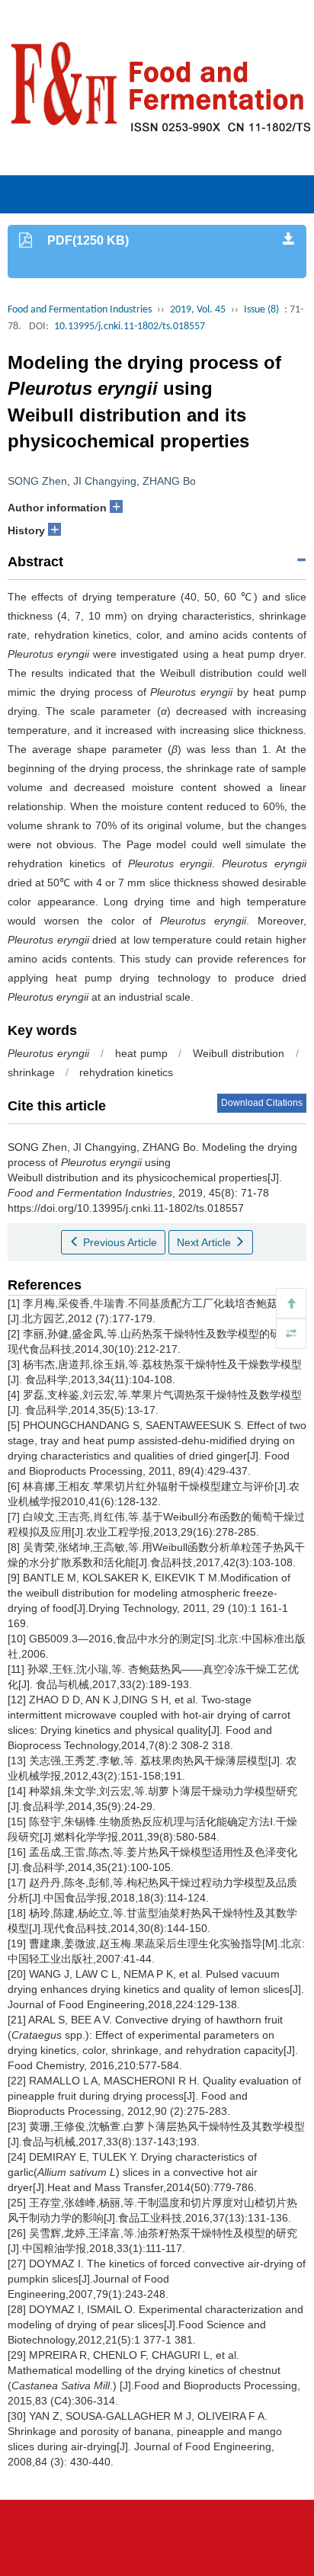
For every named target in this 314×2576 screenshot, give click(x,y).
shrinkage (31, 1072)
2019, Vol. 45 (198, 310)
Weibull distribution (239, 1053)
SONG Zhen (37, 481)
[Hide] (291, 1334)
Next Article (205, 1242)
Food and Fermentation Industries (80, 310)
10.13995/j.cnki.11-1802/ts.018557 (130, 327)
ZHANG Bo (169, 481)
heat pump (141, 1053)
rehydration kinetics (126, 1072)
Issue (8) (261, 310)
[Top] (291, 1303)
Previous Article (119, 1242)
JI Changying (105, 481)
